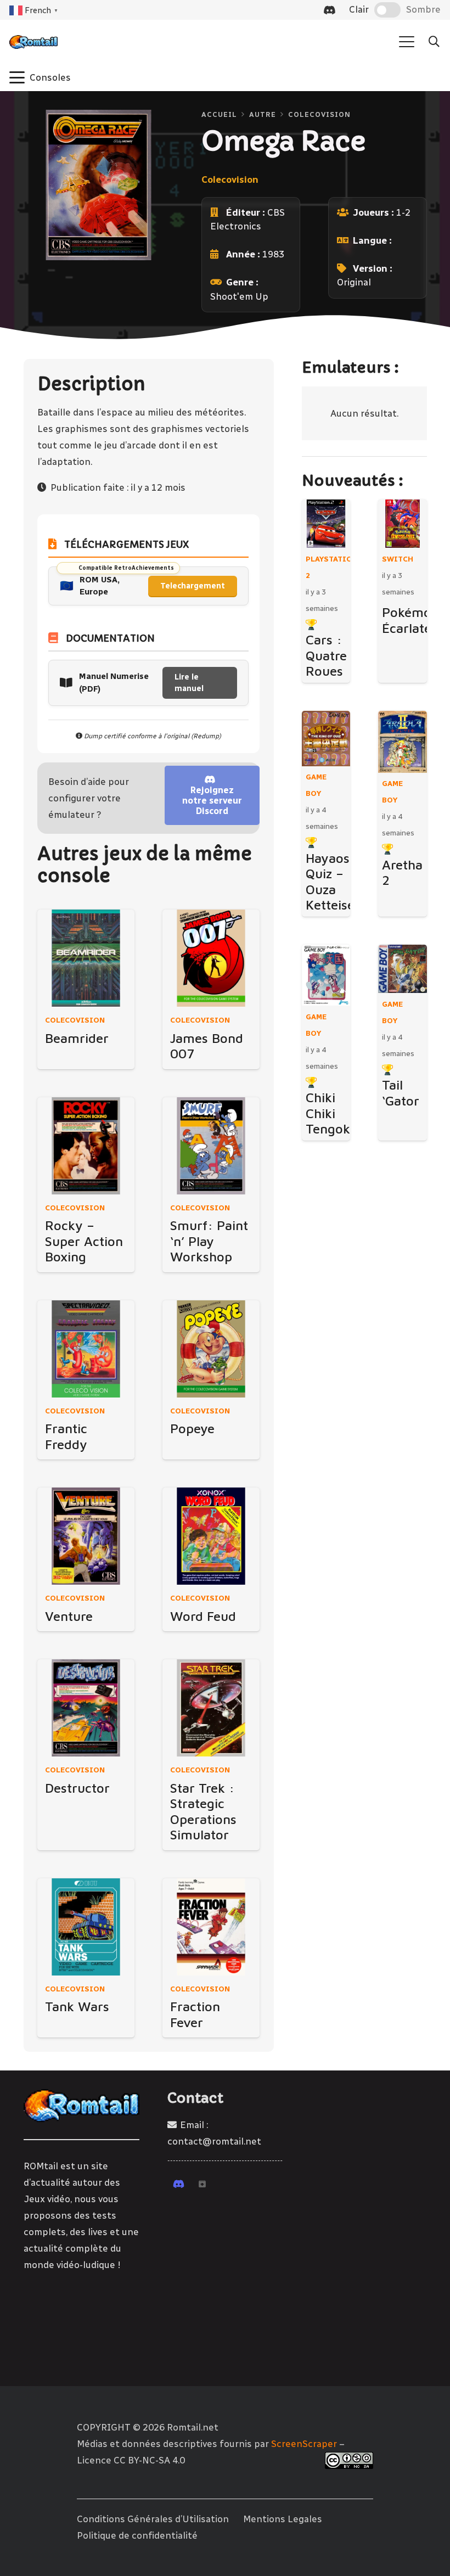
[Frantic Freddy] (86, 1349)
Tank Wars (77, 2006)
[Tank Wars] (86, 1927)
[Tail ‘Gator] (403, 969)
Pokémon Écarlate (410, 620)
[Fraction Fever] (211, 1927)
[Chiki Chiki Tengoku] (326, 975)
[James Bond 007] (211, 958)
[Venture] (86, 1536)
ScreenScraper (304, 2444)
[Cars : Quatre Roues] (326, 524)
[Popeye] (211, 1349)
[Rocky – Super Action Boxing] (86, 1146)
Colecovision (319, 114)
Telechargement (193, 586)
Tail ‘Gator (401, 1093)
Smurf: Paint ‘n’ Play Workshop (209, 1241)
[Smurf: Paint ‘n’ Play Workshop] (211, 1146)
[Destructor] (86, 1708)
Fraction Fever (195, 2014)
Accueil (219, 114)
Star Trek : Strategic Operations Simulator (203, 1811)
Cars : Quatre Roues (326, 655)
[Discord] (330, 10)
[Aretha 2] (403, 742)
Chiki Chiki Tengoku (332, 1113)
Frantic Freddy (66, 1436)
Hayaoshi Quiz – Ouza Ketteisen (334, 882)
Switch (398, 559)
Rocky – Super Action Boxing (84, 1241)
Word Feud (203, 1616)
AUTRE (263, 114)
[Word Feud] (211, 1536)
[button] (407, 42)
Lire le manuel (189, 683)
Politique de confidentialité (137, 2535)
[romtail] (33, 42)
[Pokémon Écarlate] (403, 524)
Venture (69, 1616)
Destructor (77, 1788)
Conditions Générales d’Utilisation (153, 2519)
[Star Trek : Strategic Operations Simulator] (211, 1708)
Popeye (192, 1428)
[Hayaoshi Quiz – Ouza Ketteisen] (326, 739)
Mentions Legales (283, 2519)
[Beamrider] (86, 958)
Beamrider (77, 1038)
